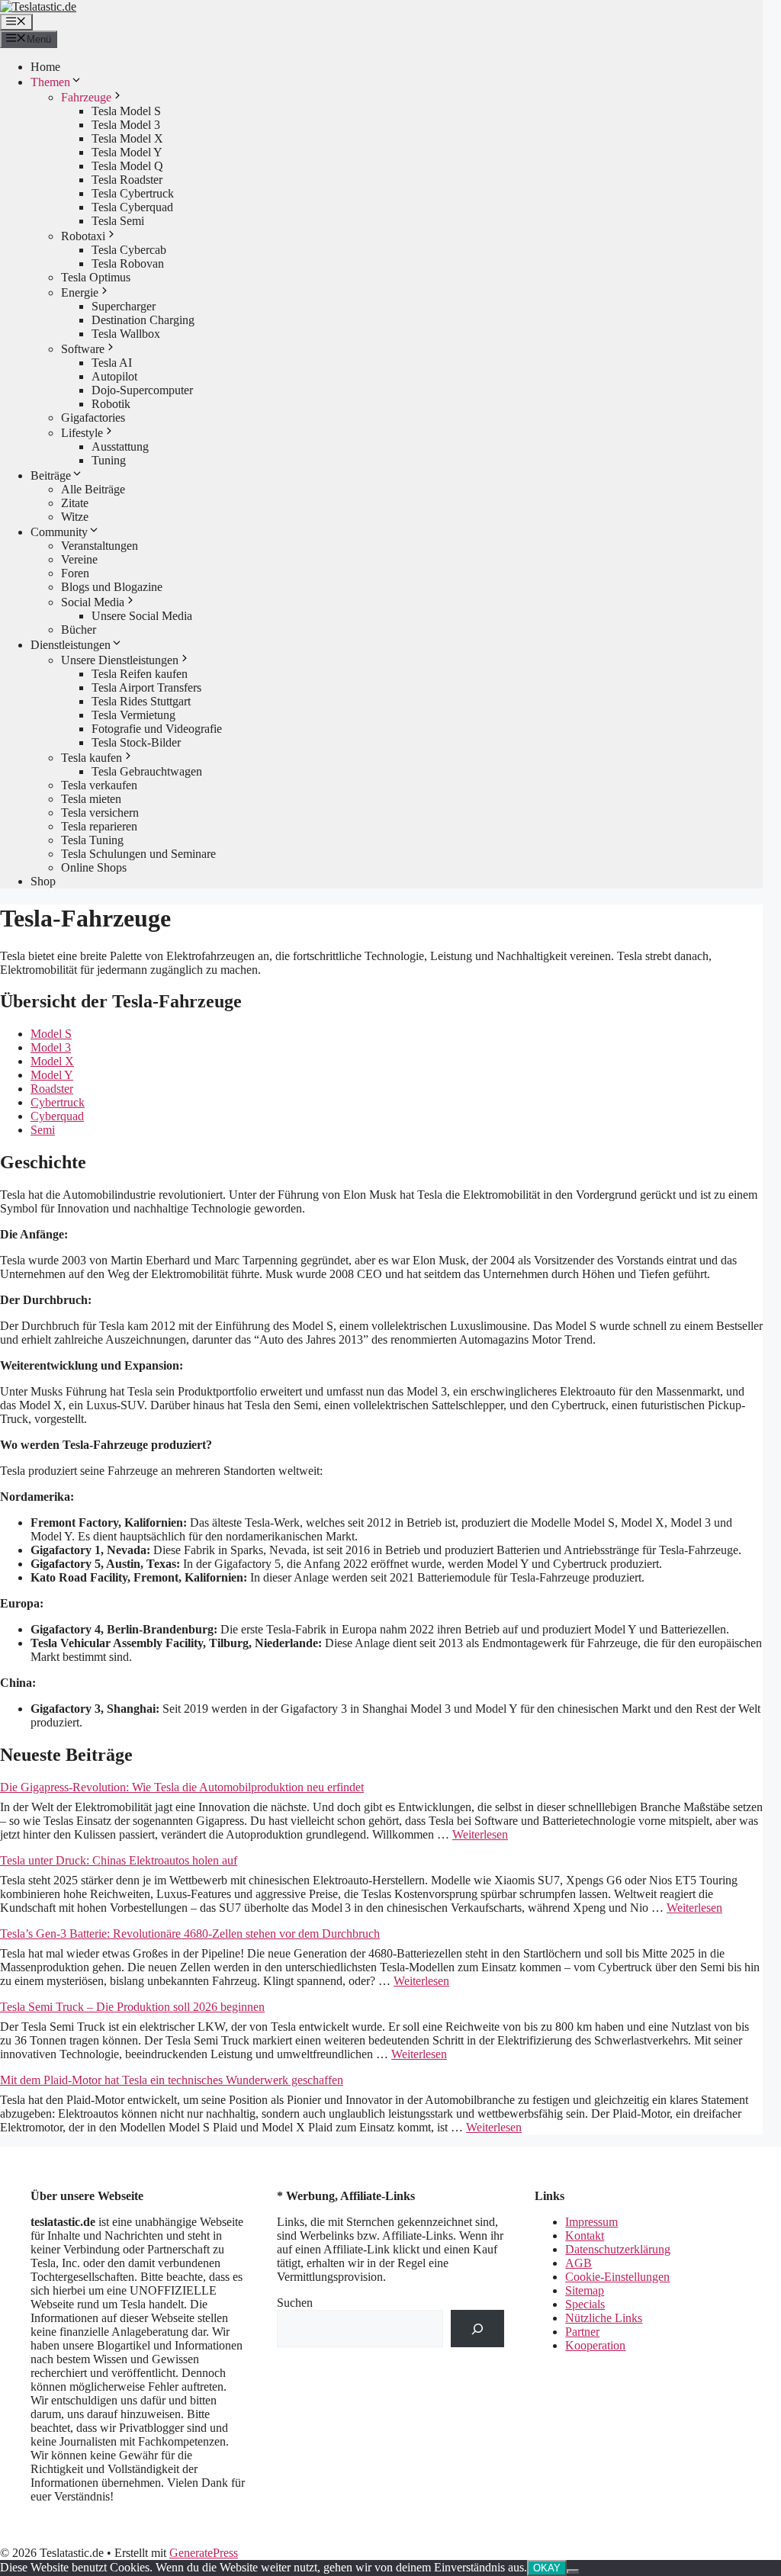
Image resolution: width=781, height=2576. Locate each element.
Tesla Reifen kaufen (140, 674)
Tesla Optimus (96, 277)
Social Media (93, 602)
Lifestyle (82, 433)
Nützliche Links (604, 2318)
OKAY (547, 2568)
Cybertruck (58, 1102)
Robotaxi (83, 236)
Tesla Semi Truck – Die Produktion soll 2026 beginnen (132, 2007)
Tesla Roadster (127, 180)
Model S (51, 1034)
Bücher (79, 630)
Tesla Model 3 (126, 125)
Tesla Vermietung (133, 715)
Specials (585, 2304)
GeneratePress (204, 2553)
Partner (582, 2332)
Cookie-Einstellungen (617, 2277)
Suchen (295, 2303)
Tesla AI (112, 363)
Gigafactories (93, 418)
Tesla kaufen (92, 758)
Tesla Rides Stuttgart (141, 701)
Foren (75, 573)
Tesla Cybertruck (133, 193)
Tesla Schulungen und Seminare (138, 854)
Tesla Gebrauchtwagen (147, 771)
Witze (75, 517)
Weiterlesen (480, 1834)
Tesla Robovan (128, 263)
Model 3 (51, 1047)
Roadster (52, 1089)
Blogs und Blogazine (112, 587)
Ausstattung (120, 446)
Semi (43, 1130)
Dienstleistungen (71, 645)
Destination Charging (143, 320)
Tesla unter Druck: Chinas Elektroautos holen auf (119, 1860)
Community (59, 532)
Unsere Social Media (142, 616)
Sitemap (585, 2290)
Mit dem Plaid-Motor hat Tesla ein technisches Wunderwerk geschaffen (172, 2080)
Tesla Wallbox (126, 334)
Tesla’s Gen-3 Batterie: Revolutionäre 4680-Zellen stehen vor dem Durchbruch (190, 1934)
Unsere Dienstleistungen (120, 660)
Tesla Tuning (92, 840)
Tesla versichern (100, 813)
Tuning (109, 460)
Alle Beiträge (93, 489)
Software (83, 349)
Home (45, 67)
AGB (579, 2263)
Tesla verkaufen (99, 785)
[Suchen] (478, 2329)
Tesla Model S (126, 111)
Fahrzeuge (86, 97)
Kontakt (585, 2236)
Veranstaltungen (100, 546)
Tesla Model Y (127, 152)
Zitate (75, 503)
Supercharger (124, 306)
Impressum (591, 2222)
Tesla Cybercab (129, 250)
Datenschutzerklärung (618, 2249)
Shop (43, 881)
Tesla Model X (127, 138)
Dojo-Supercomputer (142, 390)
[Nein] (573, 2571)
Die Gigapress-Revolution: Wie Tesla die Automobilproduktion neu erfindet (182, 1787)
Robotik (111, 404)
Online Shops (94, 867)
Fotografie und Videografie (157, 729)
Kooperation (595, 2345)
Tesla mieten (91, 799)
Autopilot (114, 376)
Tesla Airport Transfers (146, 687)
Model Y (52, 1075)
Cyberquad (57, 1116)
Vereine (79, 559)
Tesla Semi (118, 221)
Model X (52, 1061)
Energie (80, 292)
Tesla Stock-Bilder (136, 742)
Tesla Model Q (127, 166)
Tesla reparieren (99, 826)
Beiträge (51, 475)
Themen (50, 82)
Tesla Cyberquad (132, 207)
